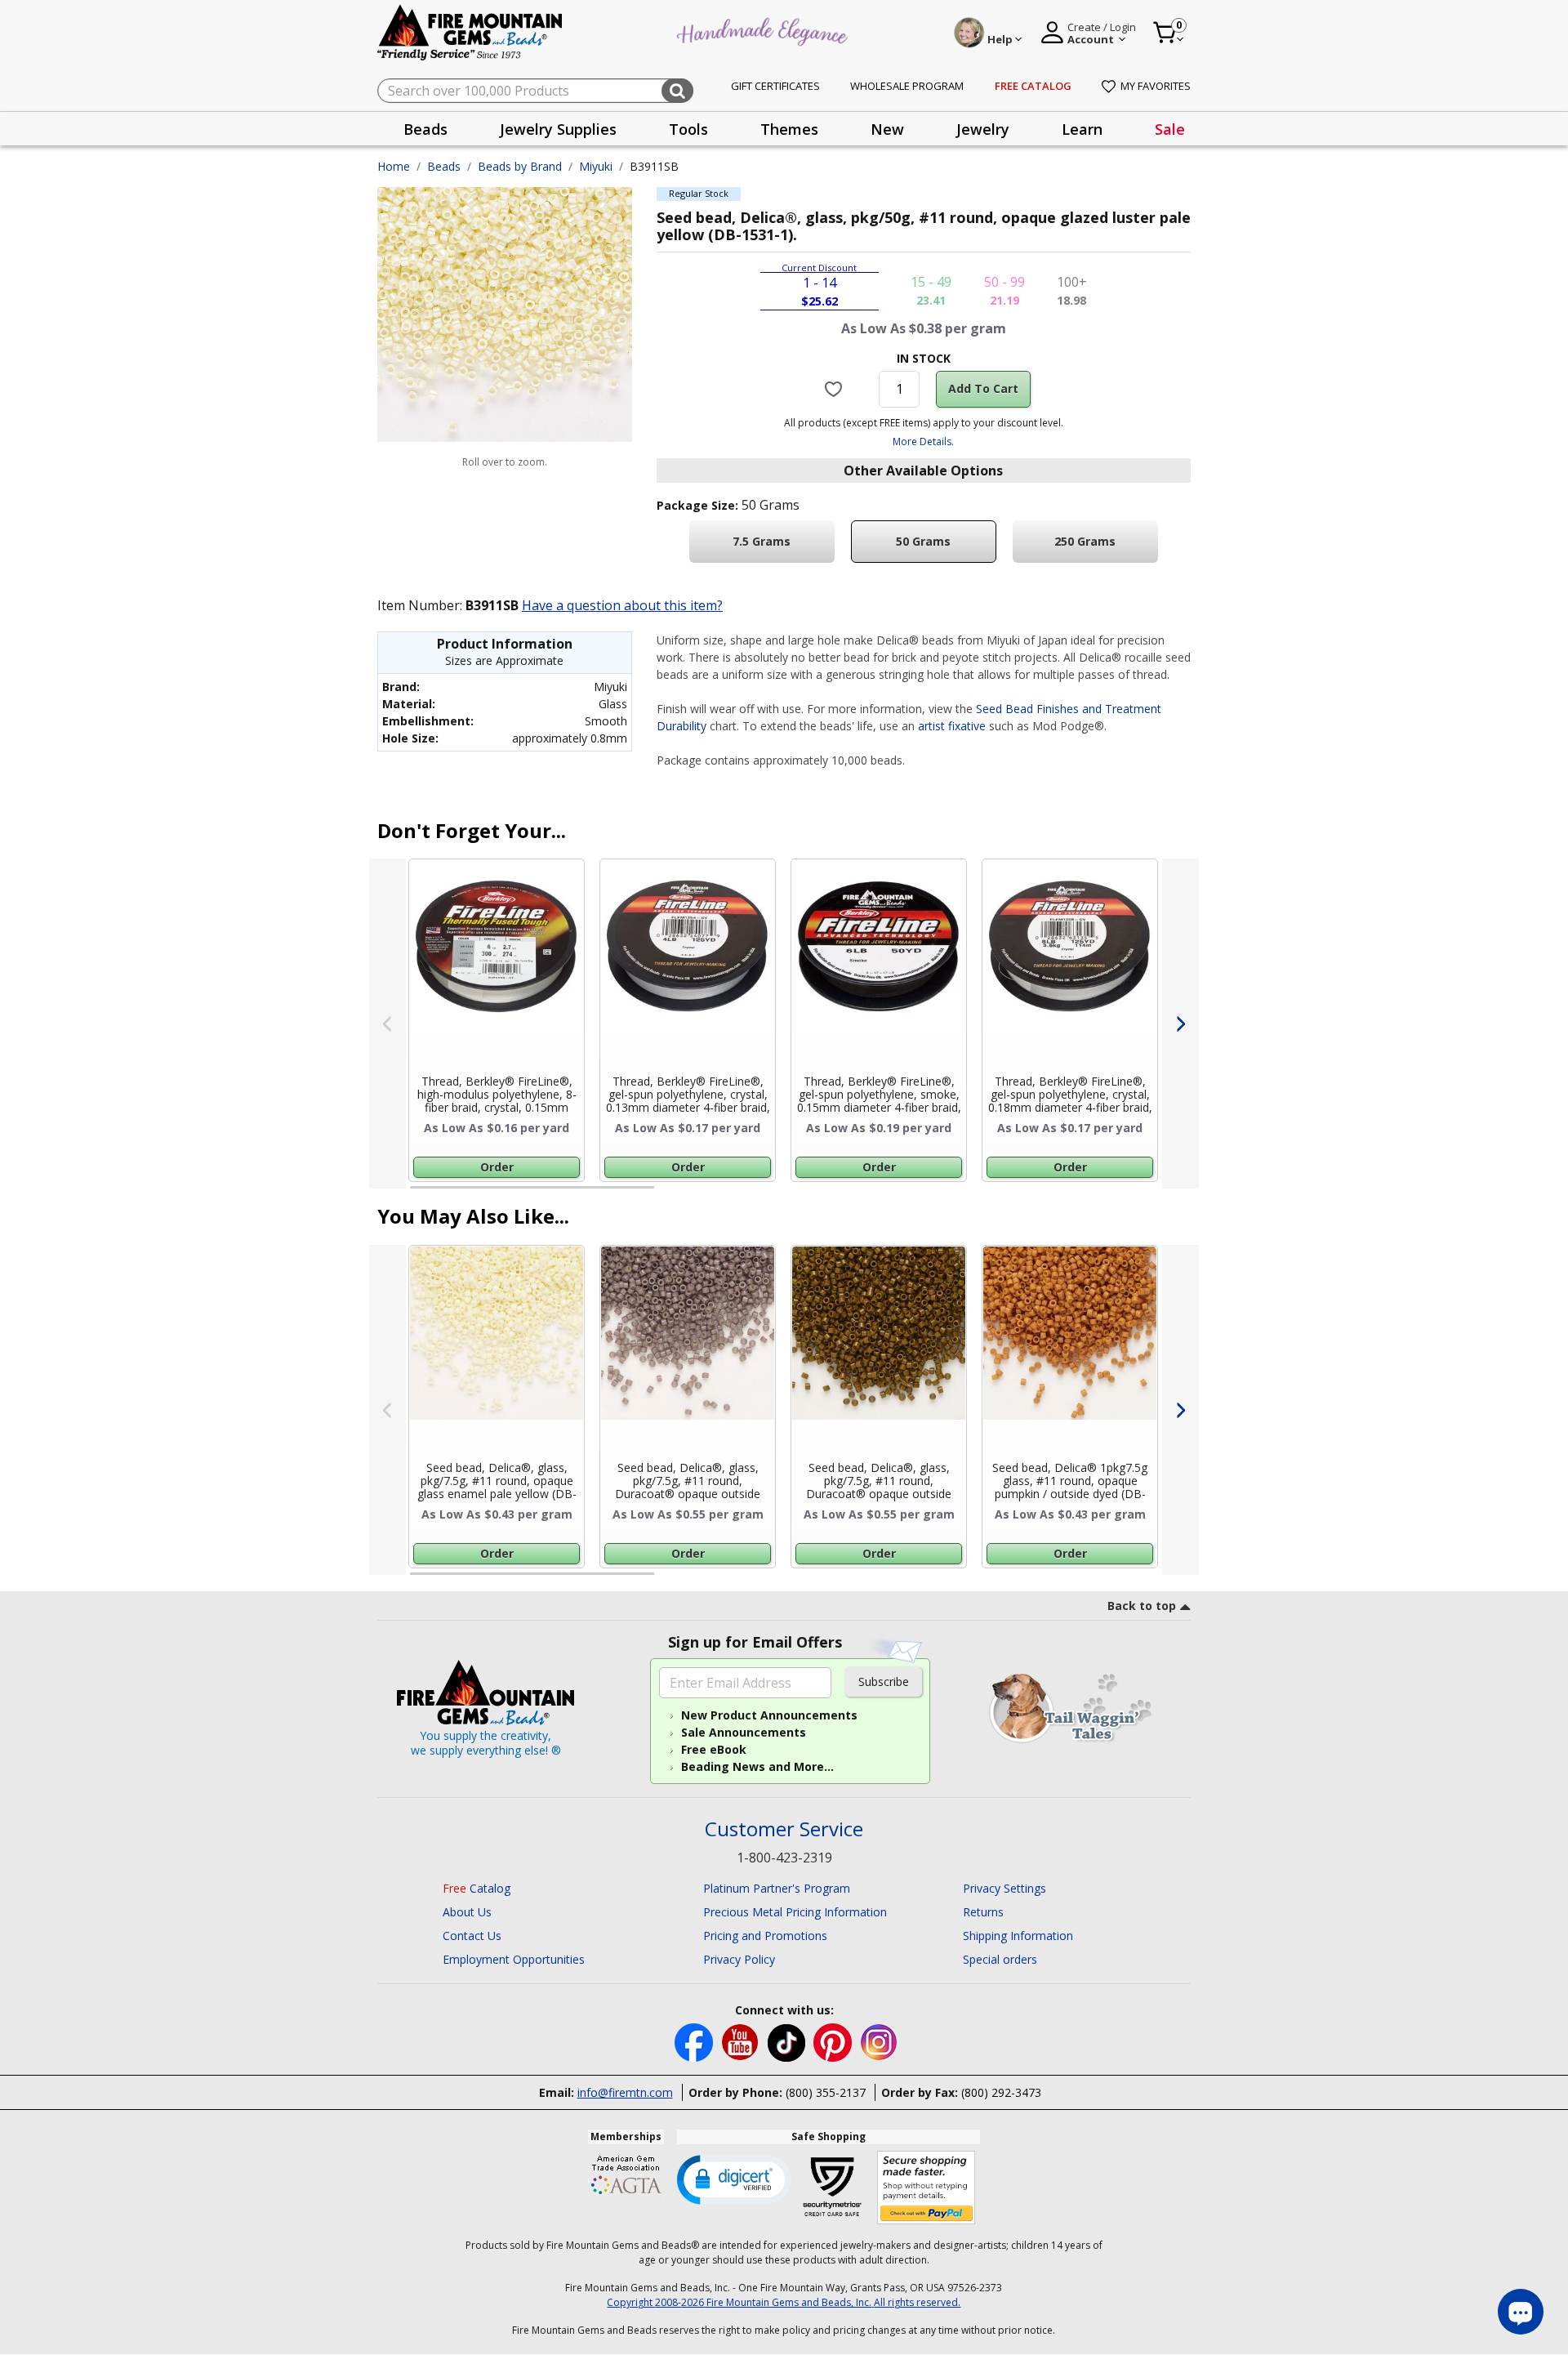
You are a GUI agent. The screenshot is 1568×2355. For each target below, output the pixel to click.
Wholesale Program (907, 86)
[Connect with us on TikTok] (788, 2042)
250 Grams (1085, 541)
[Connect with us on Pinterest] (834, 2042)
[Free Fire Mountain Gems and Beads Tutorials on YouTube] (742, 2042)
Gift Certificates (775, 86)
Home (394, 166)
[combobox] (535, 91)
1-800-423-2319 (784, 1858)
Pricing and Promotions (765, 1936)
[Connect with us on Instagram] (879, 2042)
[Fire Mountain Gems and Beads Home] (470, 31)
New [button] (887, 129)
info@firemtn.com (625, 2092)
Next (1180, 1024)
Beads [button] (425, 129)
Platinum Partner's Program (777, 1888)
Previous (388, 1024)
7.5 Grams (762, 541)
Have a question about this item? (622, 605)
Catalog (477, 1888)
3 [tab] (922, 1194)
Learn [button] (1082, 129)
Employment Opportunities (514, 1959)
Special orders (1000, 1959)
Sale (1170, 129)
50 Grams (923, 541)
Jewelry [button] (983, 129)
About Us (467, 1912)
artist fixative (952, 726)
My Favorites (1156, 86)
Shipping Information (1018, 1936)
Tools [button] (688, 129)
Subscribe (884, 1682)
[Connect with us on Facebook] (695, 2042)
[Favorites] (836, 389)
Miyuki (596, 166)
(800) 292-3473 (1001, 2092)
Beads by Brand (520, 166)
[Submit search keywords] (677, 91)
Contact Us (472, 1936)
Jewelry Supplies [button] (558, 129)
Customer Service (784, 1829)
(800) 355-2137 (826, 2092)
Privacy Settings (1004, 1888)
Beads (444, 166)
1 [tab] (418, 1194)
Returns (983, 1912)
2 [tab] (670, 1194)
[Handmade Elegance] (764, 30)
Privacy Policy (739, 1959)
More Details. (923, 442)
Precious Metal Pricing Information (795, 1912)
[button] (734, 2179)
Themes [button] (789, 129)
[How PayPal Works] (927, 2188)
